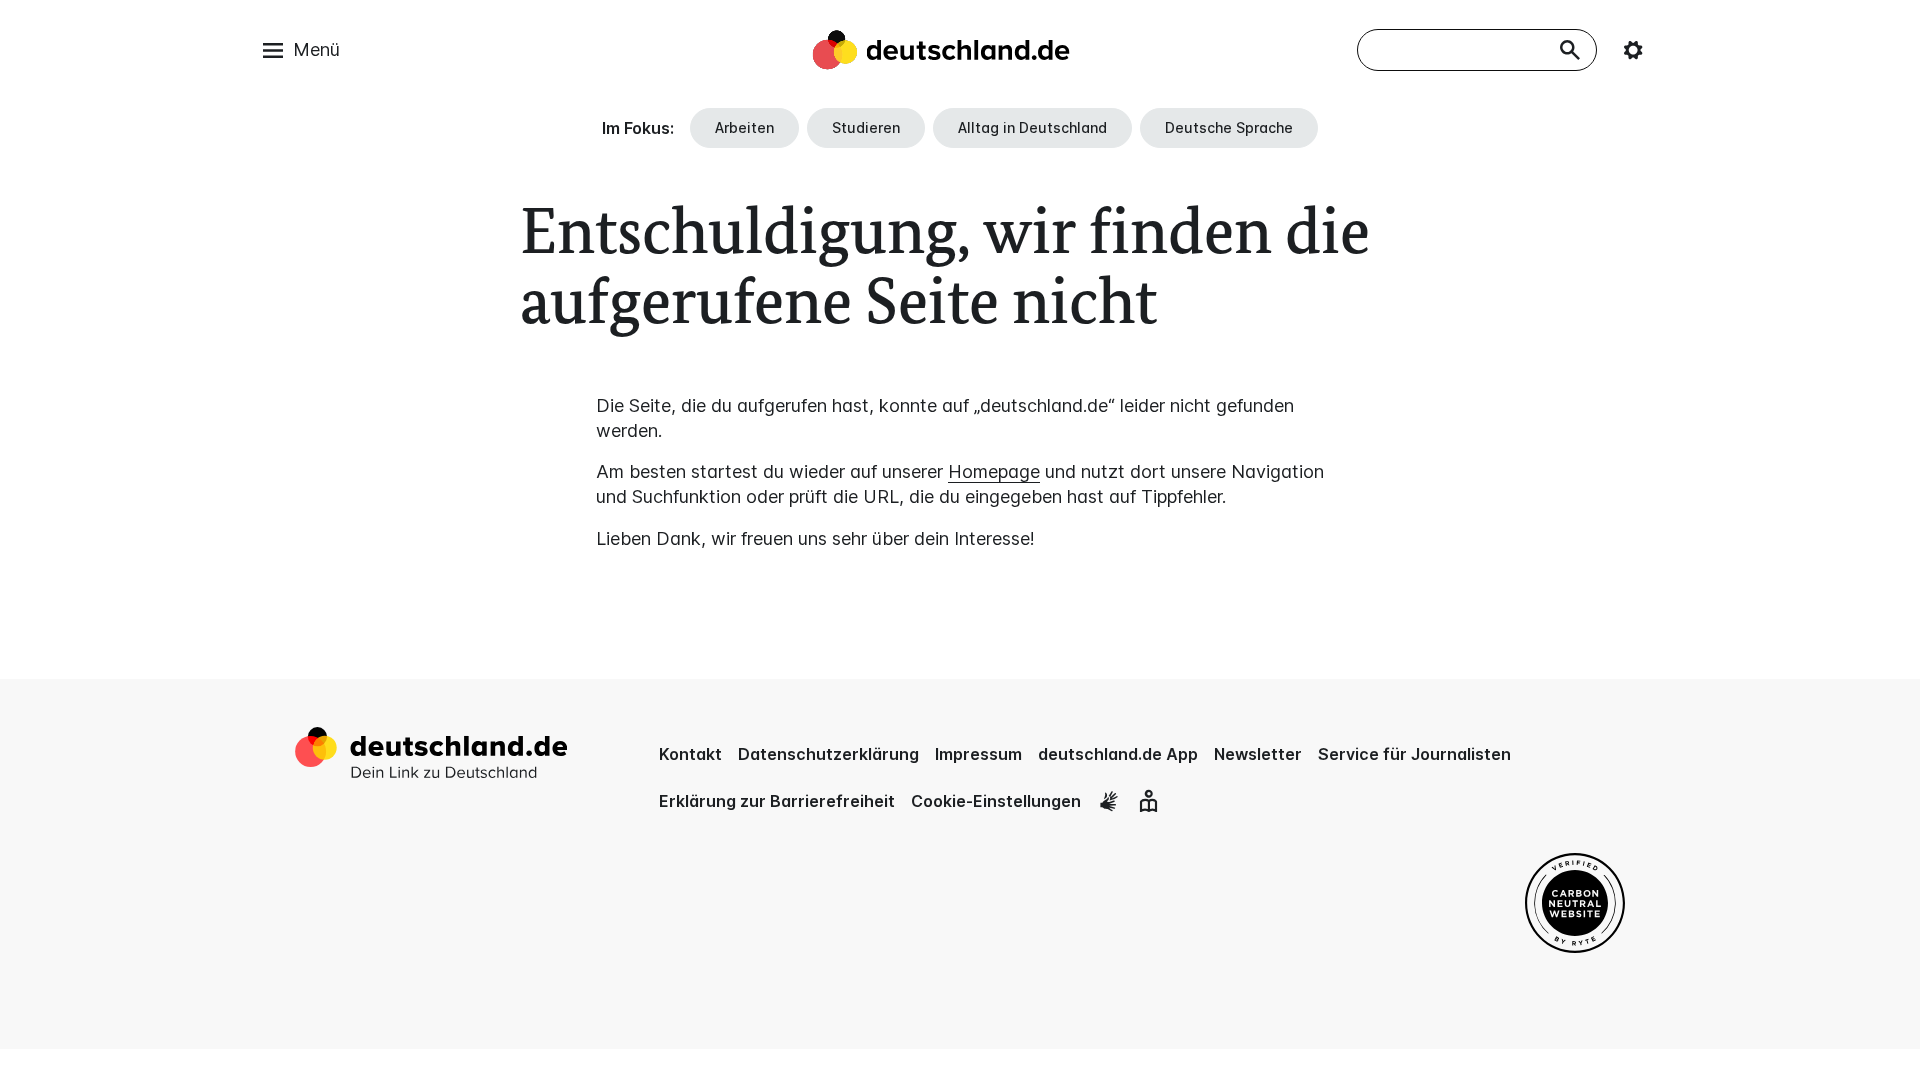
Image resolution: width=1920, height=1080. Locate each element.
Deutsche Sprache (1229, 127)
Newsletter (1258, 754)
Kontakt (690, 754)
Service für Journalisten (1414, 754)
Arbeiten (744, 127)
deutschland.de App (1118, 754)
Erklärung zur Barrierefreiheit (777, 801)
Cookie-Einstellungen (996, 801)
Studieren (866, 127)
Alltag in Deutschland (1032, 127)
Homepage (994, 471)
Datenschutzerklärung (828, 754)
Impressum (978, 754)
